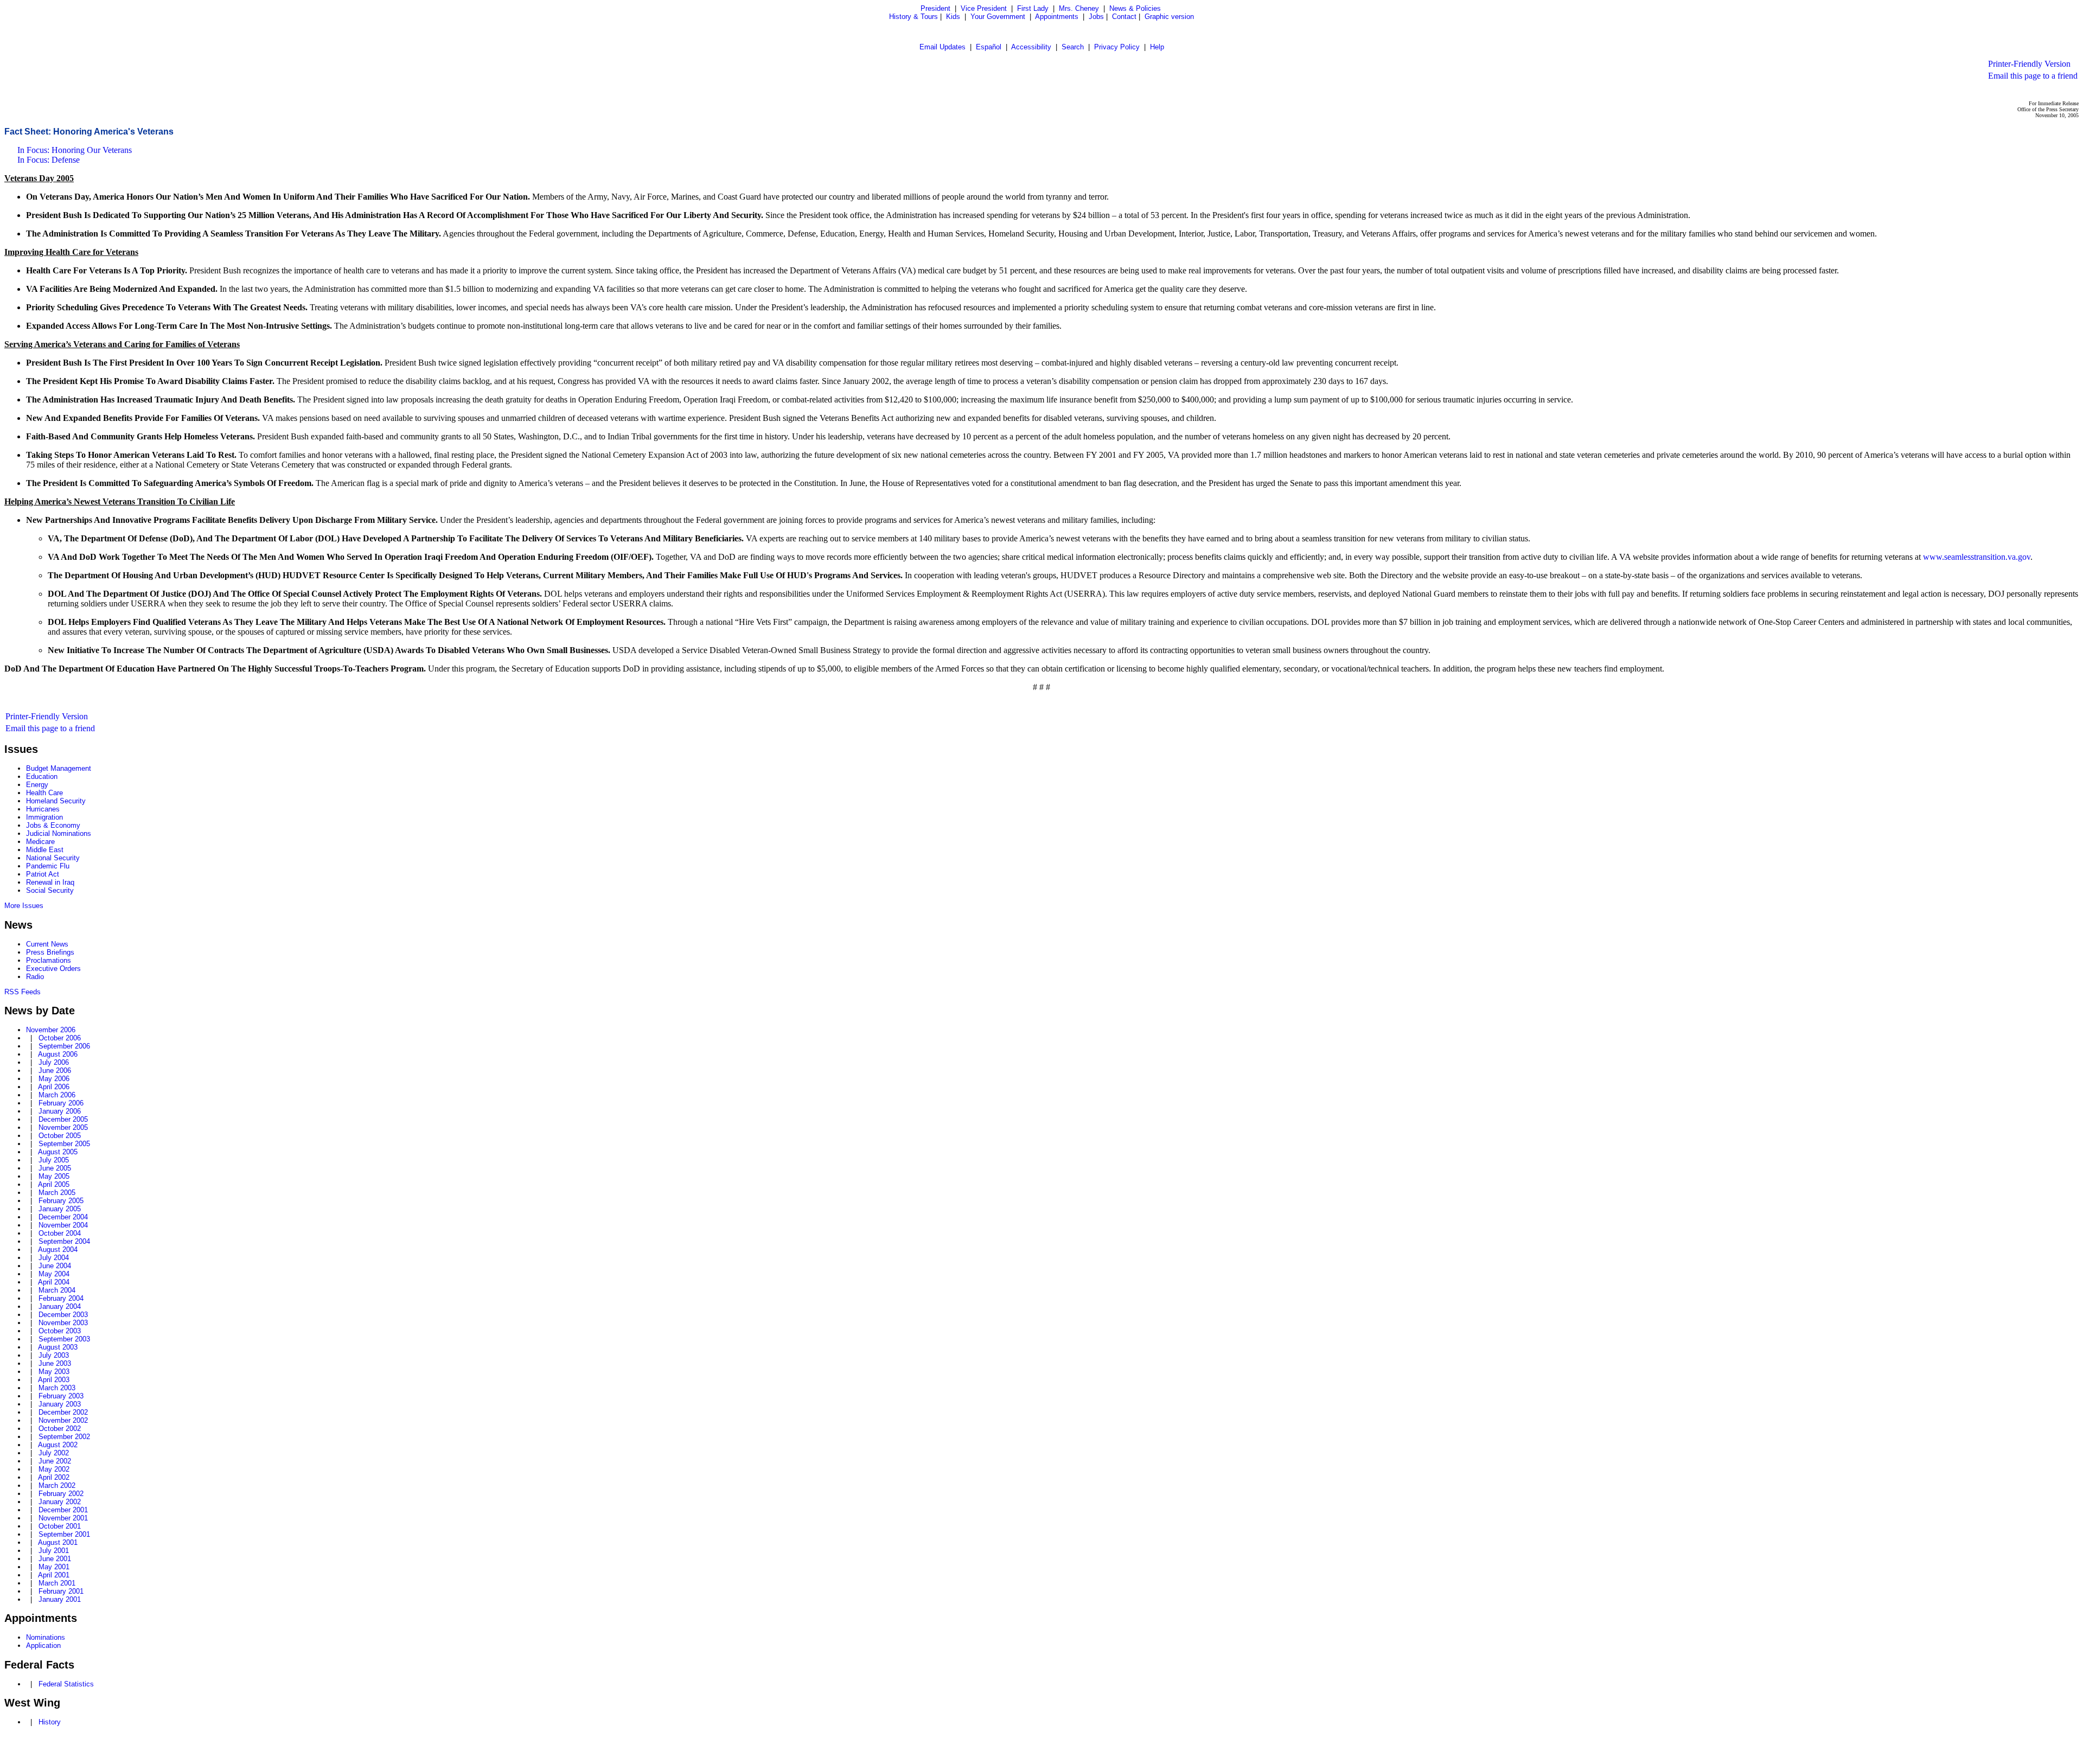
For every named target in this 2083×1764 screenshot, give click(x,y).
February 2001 (61, 1591)
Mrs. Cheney (1079, 8)
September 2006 (64, 1046)
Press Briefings (50, 952)
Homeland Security (56, 801)
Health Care (44, 793)
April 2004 (54, 1282)
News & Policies (1135, 8)
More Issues (24, 906)
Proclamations (49, 960)
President (935, 8)
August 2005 (58, 1152)
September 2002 (64, 1437)
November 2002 (63, 1420)
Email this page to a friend (2033, 76)
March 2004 (57, 1290)
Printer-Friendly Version (2029, 64)
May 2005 (54, 1176)
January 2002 (60, 1502)
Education (42, 776)
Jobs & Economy (53, 825)
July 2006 (54, 1062)
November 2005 (63, 1127)
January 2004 (60, 1306)
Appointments (1057, 17)
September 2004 (64, 1241)
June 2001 (55, 1559)
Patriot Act (43, 874)
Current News (47, 944)
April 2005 (54, 1184)
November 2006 (51, 1030)
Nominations (46, 1637)
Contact (1124, 17)
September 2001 (64, 1534)
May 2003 (54, 1372)
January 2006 (60, 1111)
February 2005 (61, 1201)
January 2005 (60, 1209)
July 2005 (54, 1160)
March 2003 (57, 1388)
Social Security (50, 890)
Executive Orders (53, 969)
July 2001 (54, 1551)
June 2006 (55, 1070)
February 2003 (61, 1396)
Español (989, 47)
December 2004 (63, 1217)
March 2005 (57, 1193)
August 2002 (58, 1445)
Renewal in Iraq (50, 882)
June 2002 (55, 1461)
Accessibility (1031, 47)
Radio (35, 977)
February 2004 (61, 1298)
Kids (953, 17)
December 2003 (63, 1315)
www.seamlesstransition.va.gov (1977, 557)
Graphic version (1169, 17)
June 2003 (55, 1363)
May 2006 (54, 1079)
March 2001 (57, 1583)
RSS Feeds (23, 992)
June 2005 (55, 1168)
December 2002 (63, 1412)
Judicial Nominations (59, 833)
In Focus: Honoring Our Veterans (75, 150)
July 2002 (54, 1453)
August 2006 (58, 1054)
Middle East (45, 850)
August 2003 (58, 1347)
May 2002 (54, 1469)
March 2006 (57, 1095)
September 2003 (64, 1339)
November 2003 (63, 1323)
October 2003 (60, 1331)
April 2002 (54, 1477)
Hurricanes (43, 809)
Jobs (1096, 17)
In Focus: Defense (49, 160)
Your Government (998, 17)
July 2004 (54, 1258)
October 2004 (60, 1233)
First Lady (1033, 8)
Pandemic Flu (48, 866)
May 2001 (54, 1567)
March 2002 (57, 1485)
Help (1157, 47)
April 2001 (54, 1575)
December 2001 (63, 1510)
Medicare (40, 842)
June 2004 (55, 1266)
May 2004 (54, 1274)
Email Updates (943, 47)
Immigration (44, 817)
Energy (37, 785)
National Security (53, 858)
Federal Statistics (66, 1684)
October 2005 (60, 1136)
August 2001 (58, 1542)
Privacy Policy (1117, 47)
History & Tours (913, 17)
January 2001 (60, 1599)
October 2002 (60, 1429)
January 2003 (60, 1404)
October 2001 (60, 1526)
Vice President (984, 8)
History (50, 1722)
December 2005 (63, 1119)
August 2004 (58, 1249)
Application (43, 1645)
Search (1073, 47)
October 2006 (60, 1038)
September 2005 (64, 1144)
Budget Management (59, 768)
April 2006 (54, 1087)
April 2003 (54, 1380)
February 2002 (61, 1494)
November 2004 (63, 1225)
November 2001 (63, 1518)
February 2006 (61, 1103)
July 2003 (54, 1355)
